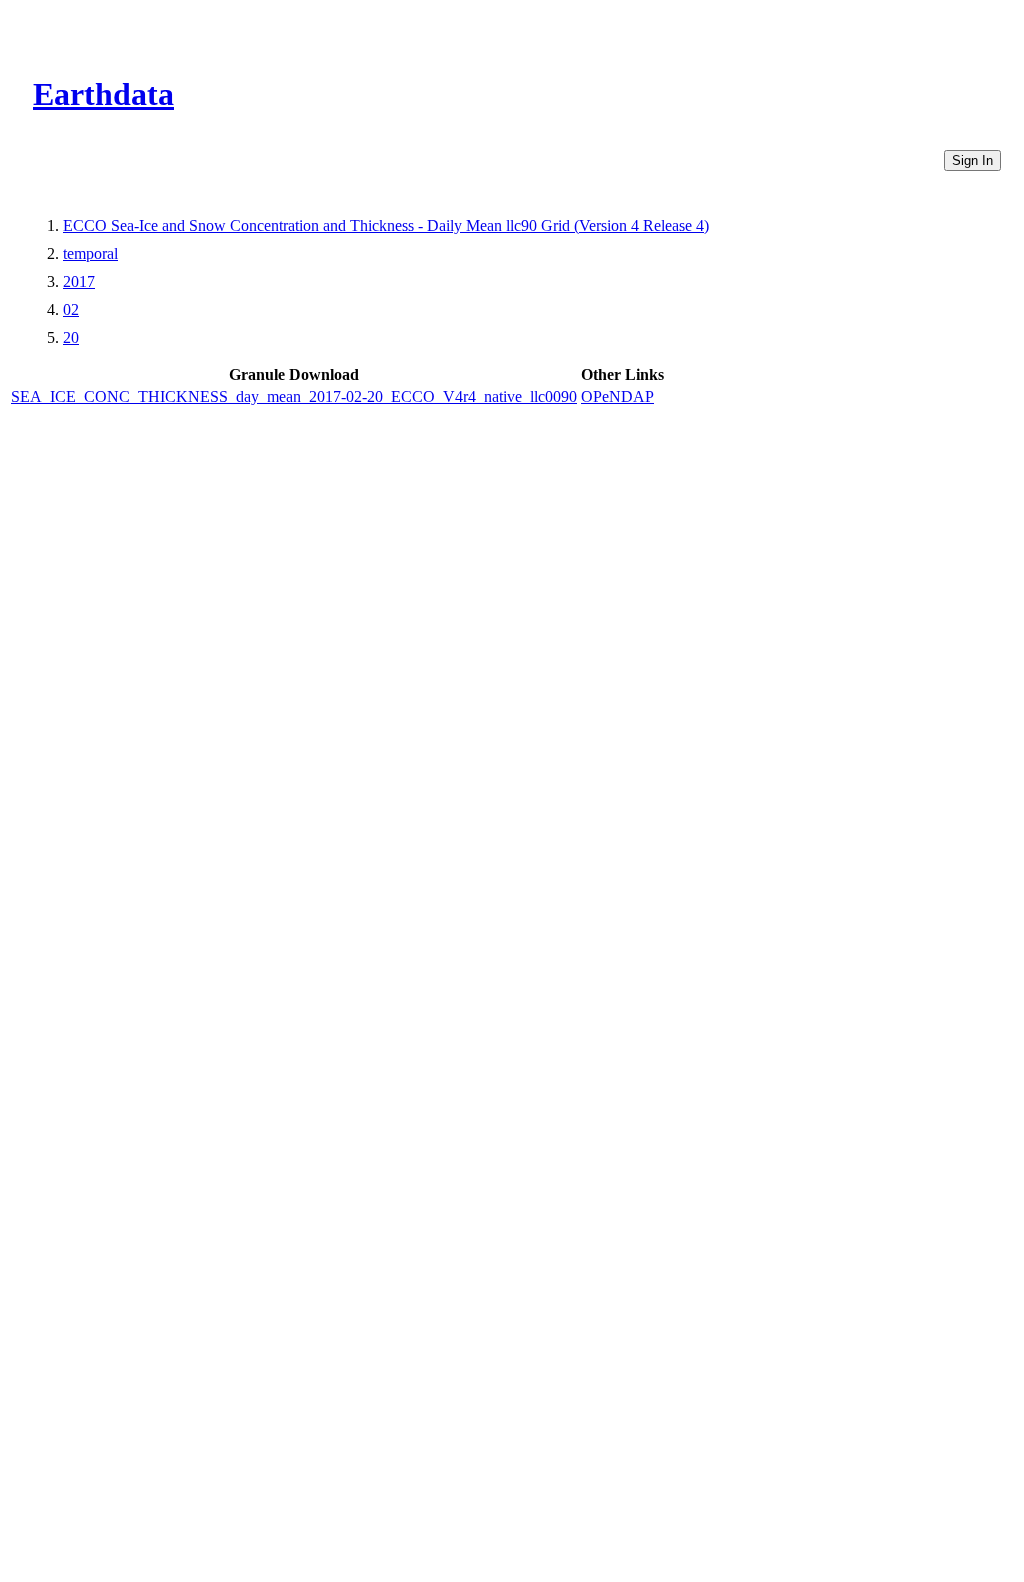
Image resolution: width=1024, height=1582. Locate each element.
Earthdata (103, 94)
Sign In (972, 160)
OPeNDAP (617, 396)
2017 (79, 281)
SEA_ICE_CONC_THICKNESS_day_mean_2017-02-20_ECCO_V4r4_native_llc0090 (294, 396)
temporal (90, 253)
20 (71, 337)
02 (71, 309)
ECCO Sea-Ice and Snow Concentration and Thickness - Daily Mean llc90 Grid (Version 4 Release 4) (386, 225)
